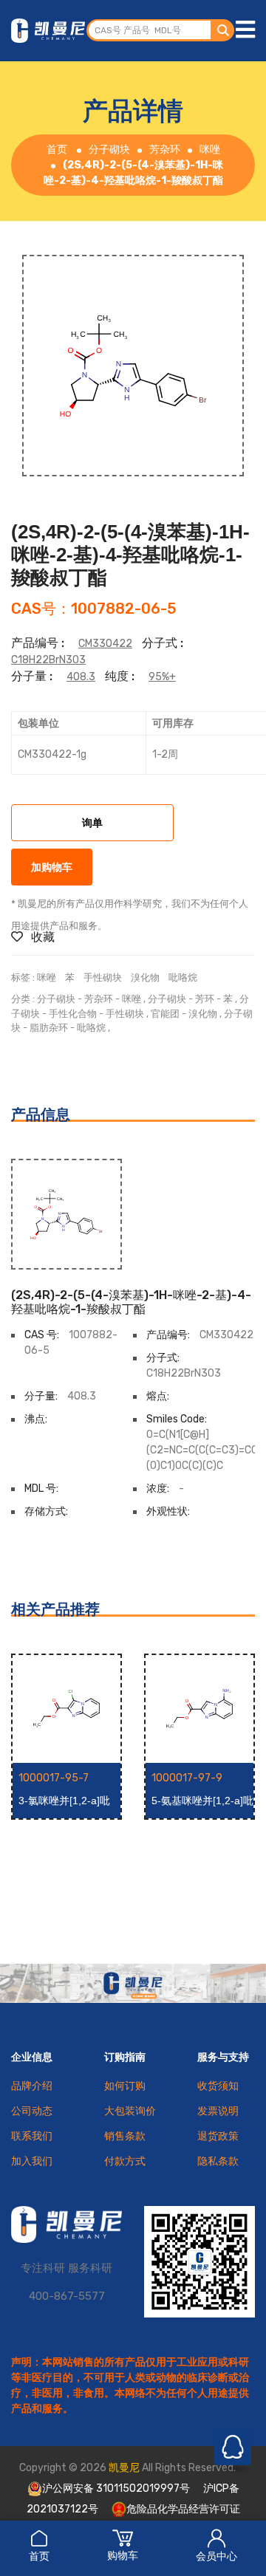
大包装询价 (130, 2111)
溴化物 (145, 977)
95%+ (162, 677)
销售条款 (125, 2136)
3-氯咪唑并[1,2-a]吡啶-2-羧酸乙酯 (64, 1801)
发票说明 (218, 2111)
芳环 (205, 999)
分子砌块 (109, 150)
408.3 (81, 677)
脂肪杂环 (49, 1028)
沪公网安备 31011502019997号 (116, 2488)
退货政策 (218, 2136)
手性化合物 (73, 1014)
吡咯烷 (183, 977)
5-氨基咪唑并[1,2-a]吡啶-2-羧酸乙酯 (202, 1801)
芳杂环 (165, 150)
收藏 (41, 937)
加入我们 (32, 2161)
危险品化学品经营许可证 (183, 2509)
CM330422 (105, 644)
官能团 (165, 1014)
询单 (92, 824)
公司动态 (32, 2111)
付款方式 (125, 2161)
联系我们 (32, 2136)
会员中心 (216, 2556)
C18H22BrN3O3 (48, 660)
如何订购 (125, 2086)
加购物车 (52, 868)
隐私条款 (218, 2161)
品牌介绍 (32, 2086)
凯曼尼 (124, 2468)
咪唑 (210, 150)
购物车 (123, 2556)
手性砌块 (103, 977)
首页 (39, 2556)
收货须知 (218, 2086)
